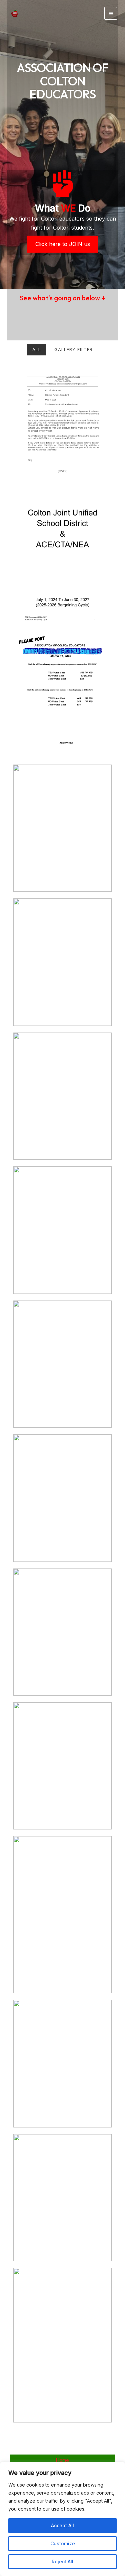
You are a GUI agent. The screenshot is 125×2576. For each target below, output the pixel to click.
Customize (63, 2543)
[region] (62, 2519)
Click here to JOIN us (63, 244)
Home (62, 2460)
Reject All (62, 2561)
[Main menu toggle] (111, 13)
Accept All (62, 2525)
